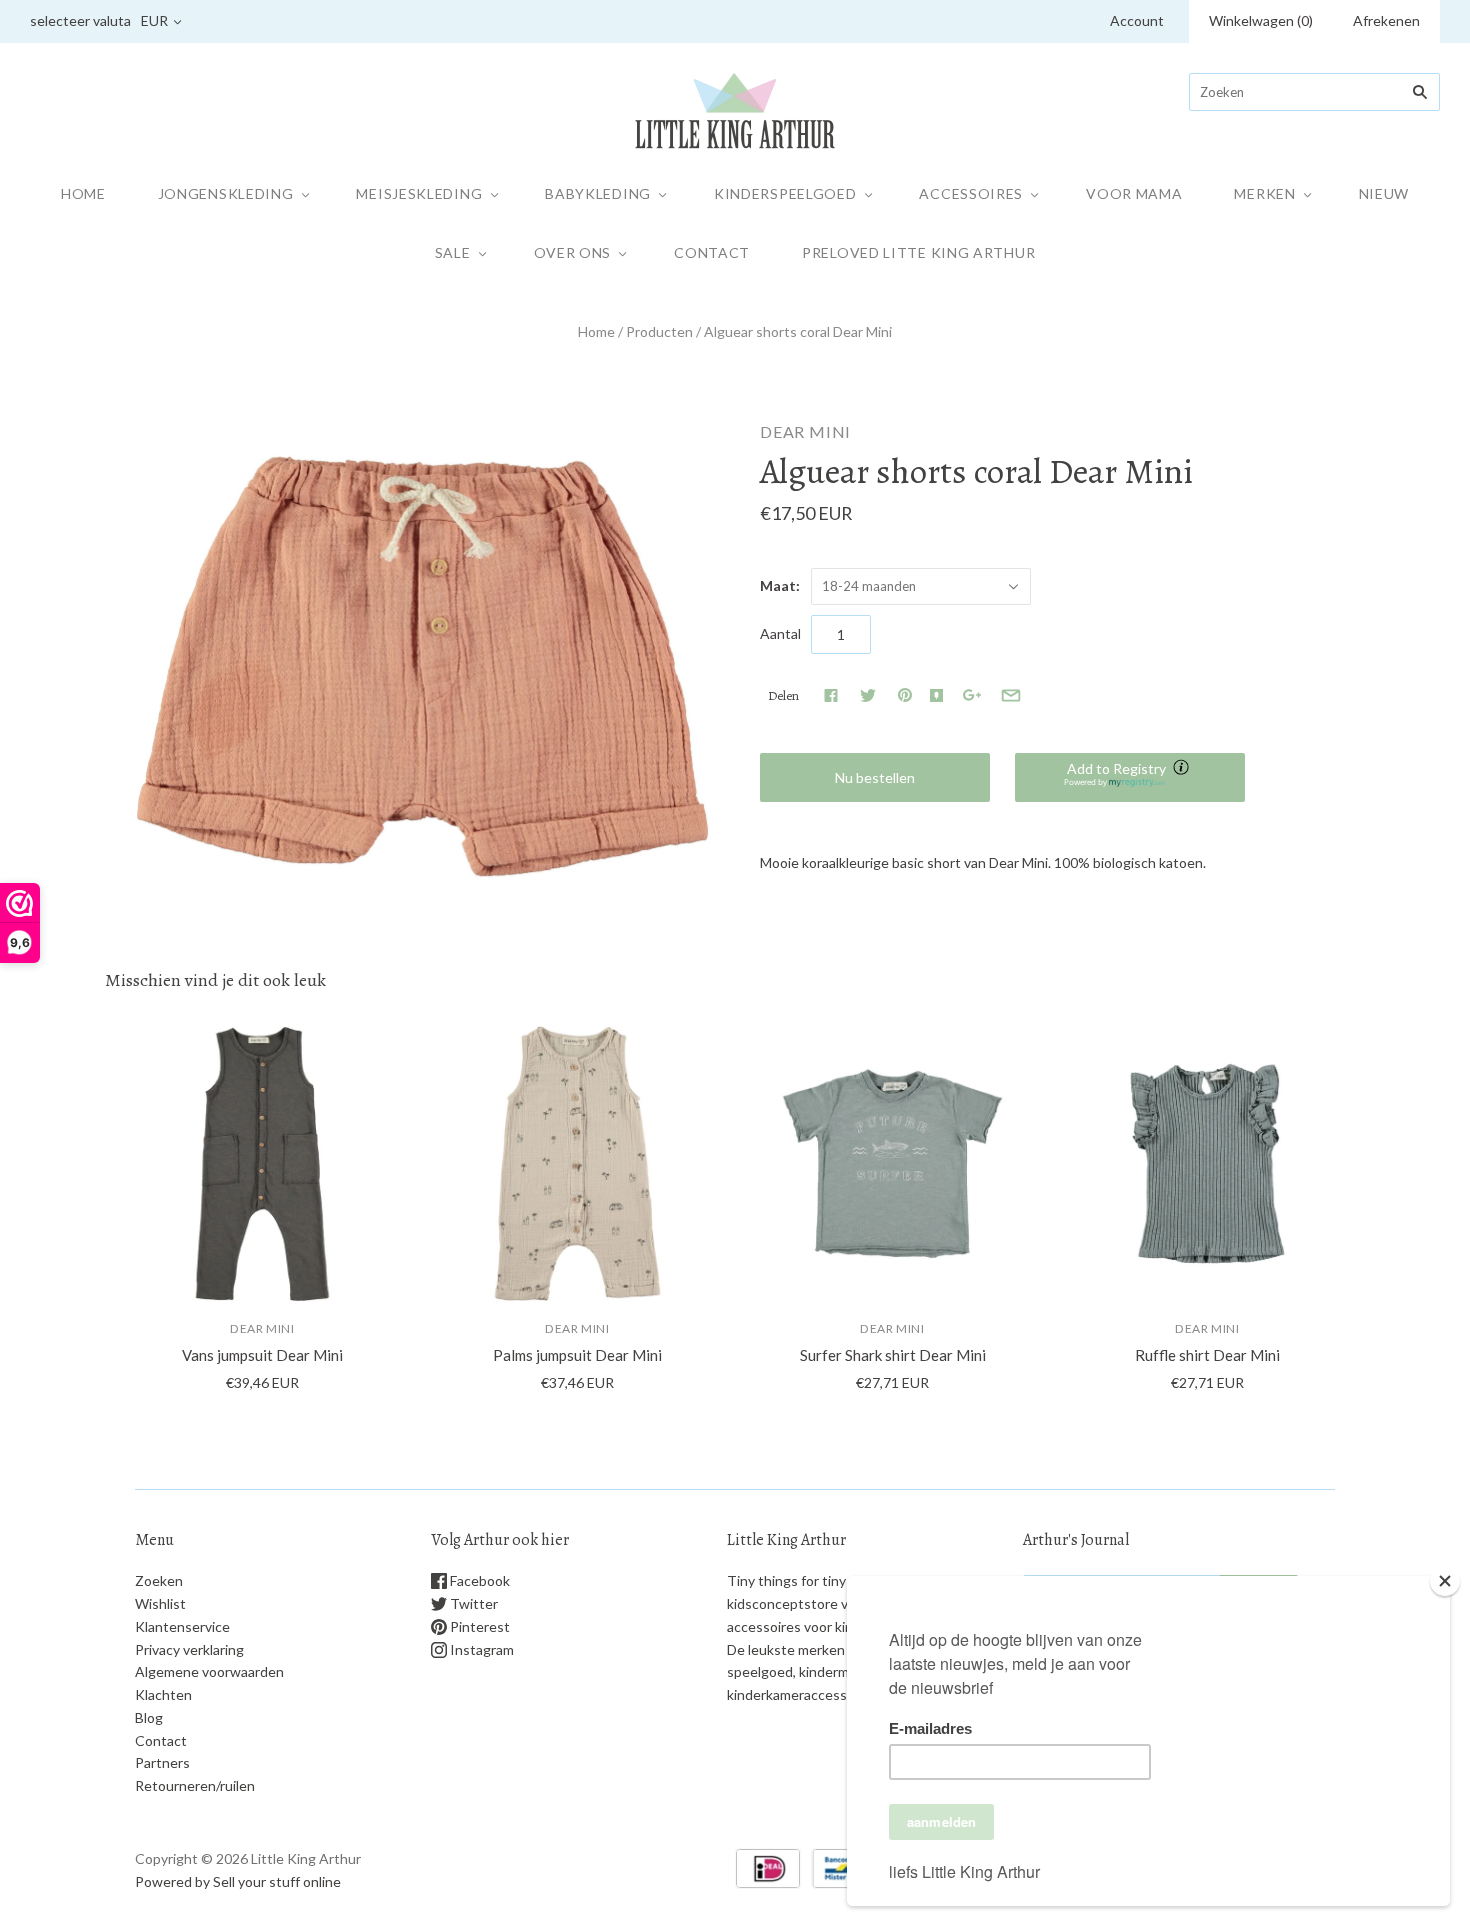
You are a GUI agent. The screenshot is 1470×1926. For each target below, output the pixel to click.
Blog (149, 1717)
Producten (659, 331)
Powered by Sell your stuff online (238, 1881)
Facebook (478, 1580)
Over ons (573, 252)
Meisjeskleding (419, 193)
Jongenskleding (226, 193)
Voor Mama (1134, 193)
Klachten (163, 1694)
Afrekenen (1386, 20)
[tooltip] (1183, 769)
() (1261, 20)
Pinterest (478, 1626)
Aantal (780, 633)
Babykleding (598, 193)
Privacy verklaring (189, 1649)
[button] (1130, 777)
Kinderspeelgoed (785, 193)
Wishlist (160, 1603)
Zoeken (159, 1580)
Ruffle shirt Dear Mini (1207, 1355)
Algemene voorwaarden (209, 1671)
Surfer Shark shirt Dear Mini (893, 1355)
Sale (453, 252)
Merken (1264, 193)
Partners (162, 1762)
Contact (712, 252)
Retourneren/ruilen (195, 1785)
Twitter (472, 1603)
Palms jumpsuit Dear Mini (577, 1355)
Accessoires (971, 193)
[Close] (1445, 1581)
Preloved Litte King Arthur (918, 252)
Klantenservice (182, 1626)
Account (1137, 20)
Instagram (480, 1649)
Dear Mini (805, 431)
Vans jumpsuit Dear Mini (262, 1355)
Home (83, 193)
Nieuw (1384, 193)
